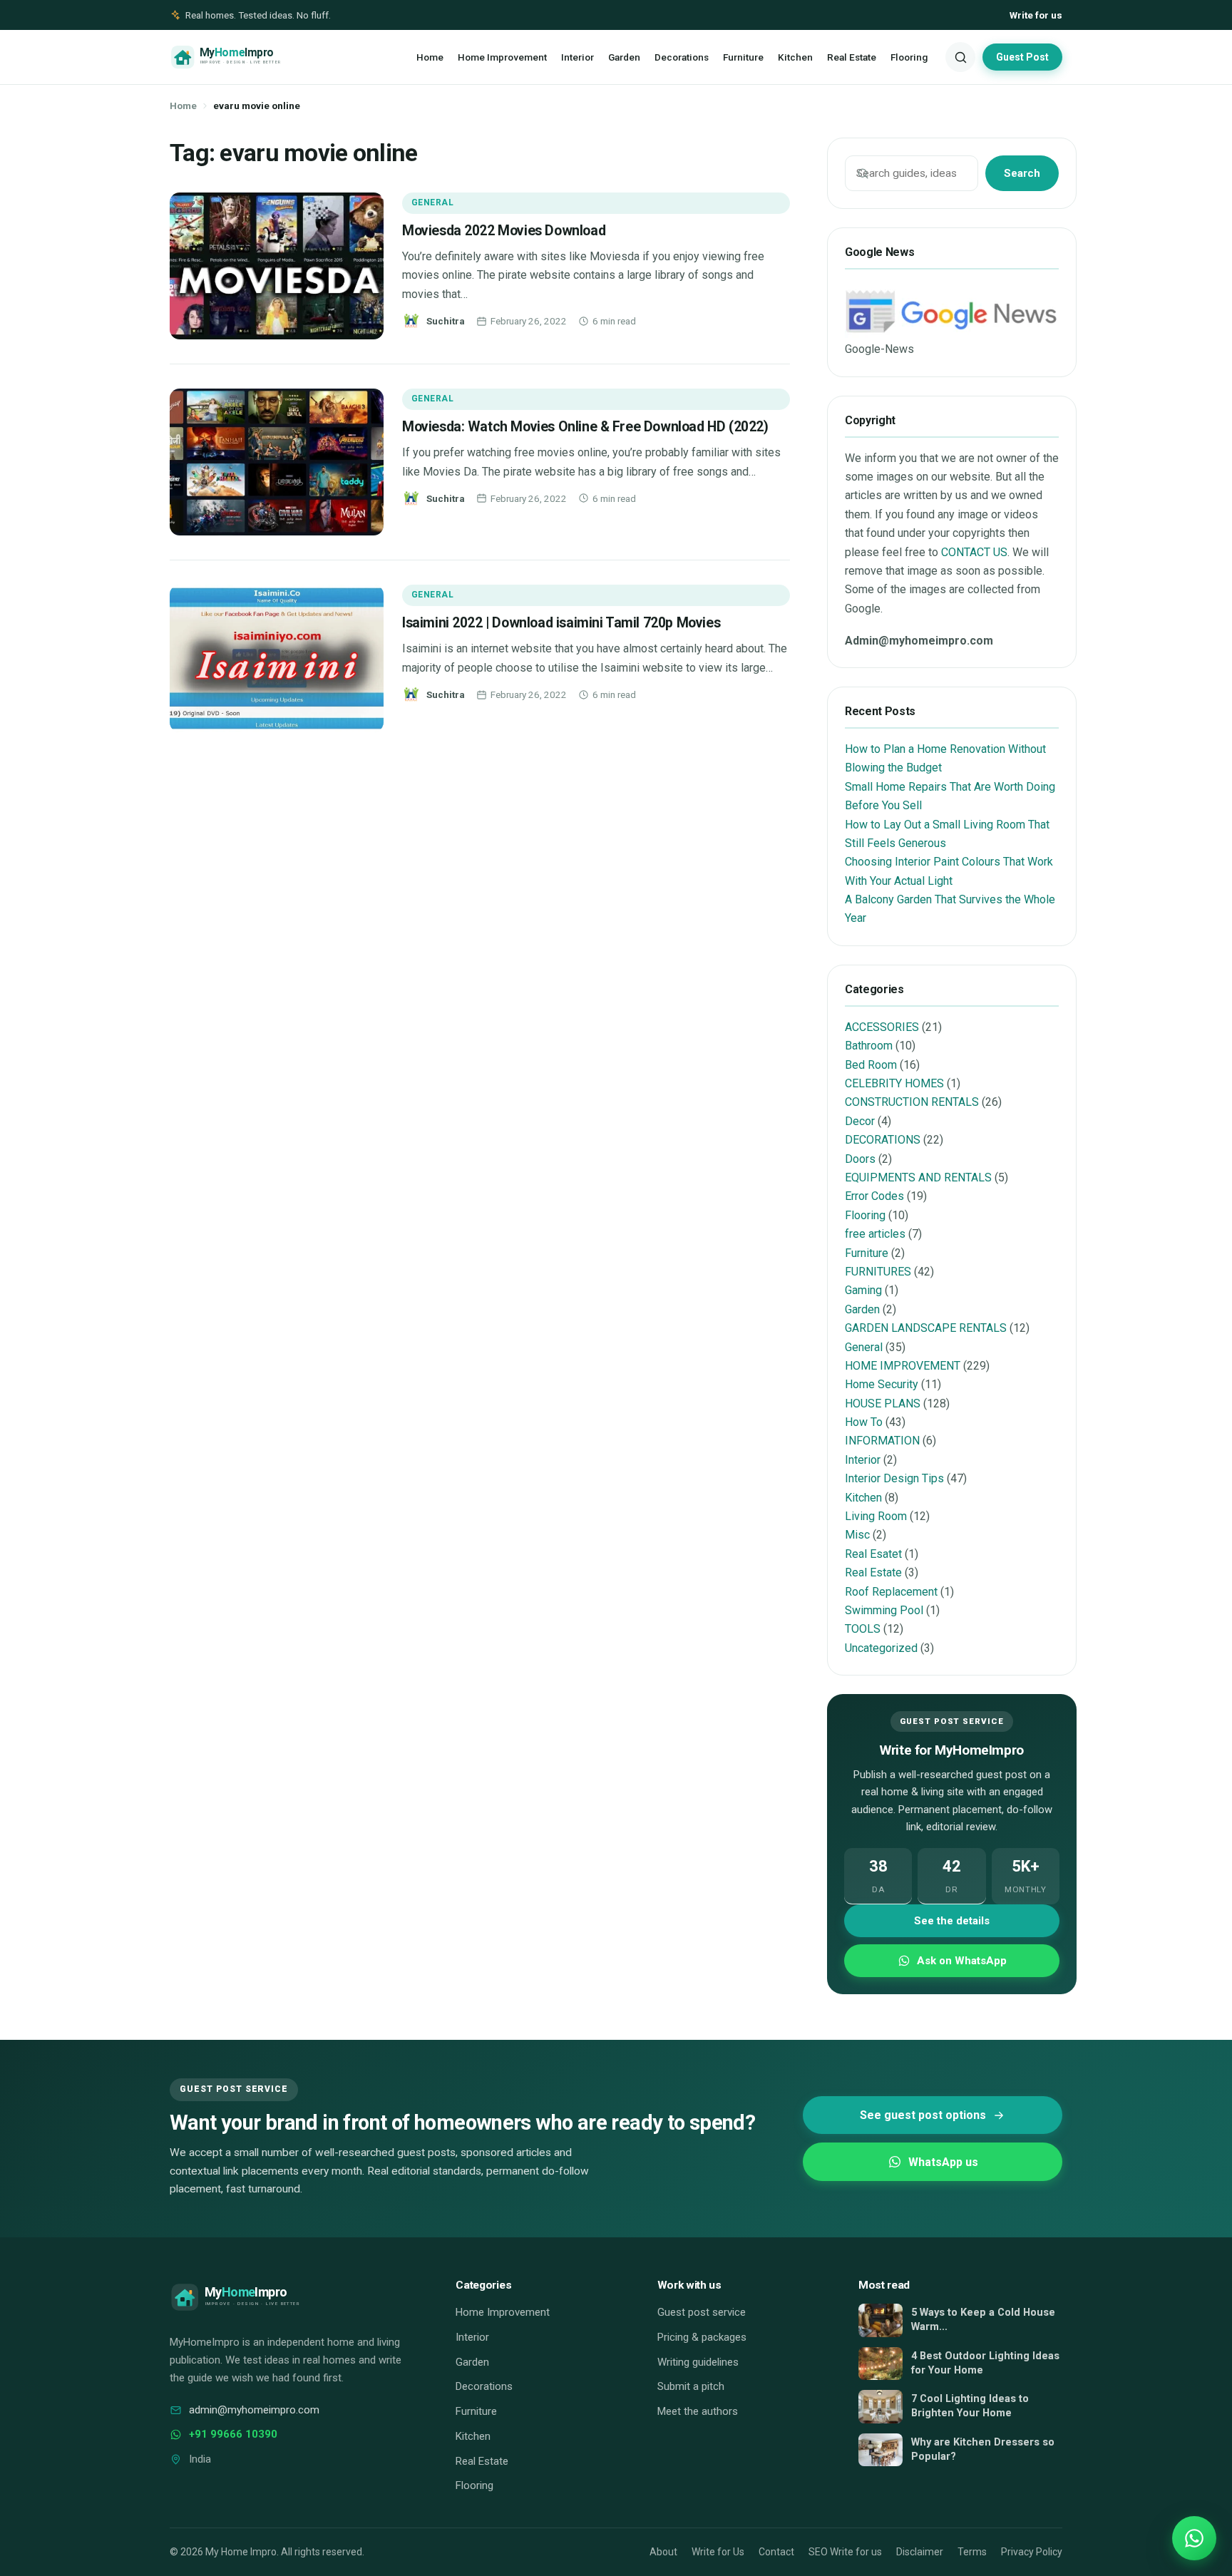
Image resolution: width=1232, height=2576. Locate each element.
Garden (624, 57)
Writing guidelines (698, 2362)
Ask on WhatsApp (962, 1961)
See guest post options (923, 2115)
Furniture (743, 57)
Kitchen (795, 57)
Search (1022, 173)
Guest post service (702, 2312)
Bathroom (869, 1046)
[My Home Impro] (246, 57)
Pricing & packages (702, 2337)
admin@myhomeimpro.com (254, 2410)
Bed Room (871, 1065)
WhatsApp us (943, 2162)
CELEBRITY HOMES (894, 1083)
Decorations (682, 57)
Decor (860, 1121)
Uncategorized (881, 1648)
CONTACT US (974, 552)
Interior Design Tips (894, 1478)
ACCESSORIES (882, 1027)
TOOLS (863, 1629)
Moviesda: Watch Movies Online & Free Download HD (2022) (585, 427)
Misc (857, 1535)
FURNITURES (878, 1272)
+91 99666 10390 (233, 2434)
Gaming (863, 1290)
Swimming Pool (884, 1610)
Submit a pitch (691, 2386)
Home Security (882, 1384)
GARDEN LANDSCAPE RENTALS (926, 1328)
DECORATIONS (883, 1140)
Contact (776, 2552)
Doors (860, 1159)
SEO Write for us (845, 2552)
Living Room (876, 1516)
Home (430, 57)
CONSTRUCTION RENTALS (912, 1102)
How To (864, 1422)
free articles (875, 1234)
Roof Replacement (891, 1592)
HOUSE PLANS (883, 1404)
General (432, 202)
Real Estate (852, 57)
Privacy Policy (1032, 2552)
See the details (952, 1921)
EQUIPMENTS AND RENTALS (918, 1177)
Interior (577, 57)
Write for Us (718, 2552)
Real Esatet (873, 1554)
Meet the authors (698, 2411)
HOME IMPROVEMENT (903, 1366)
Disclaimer (920, 2552)
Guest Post (1022, 57)
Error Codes (874, 1196)
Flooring (909, 57)
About (663, 2552)
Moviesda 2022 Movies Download (504, 231)
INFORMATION (882, 1441)
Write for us (1036, 15)
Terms (972, 2552)
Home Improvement (502, 57)
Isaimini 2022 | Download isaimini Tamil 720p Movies (561, 623)
